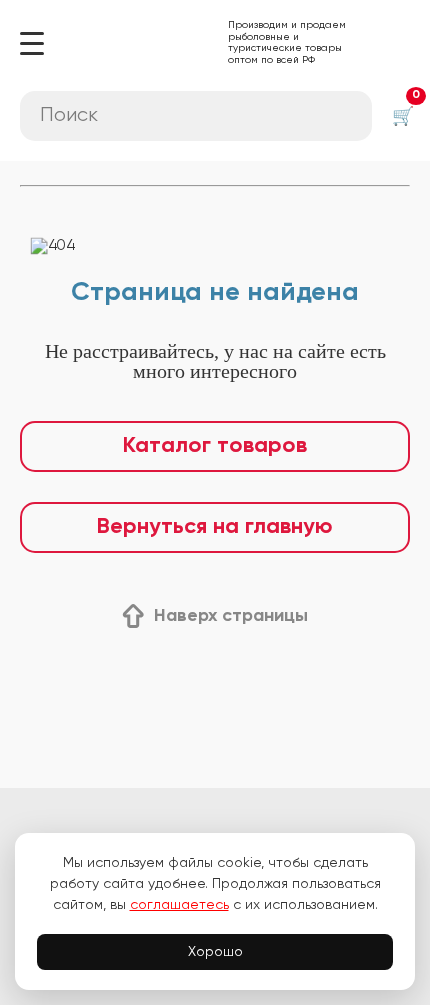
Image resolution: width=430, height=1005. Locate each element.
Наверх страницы (231, 616)
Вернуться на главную (215, 527)
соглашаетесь (179, 905)
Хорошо (215, 952)
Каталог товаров (215, 446)
